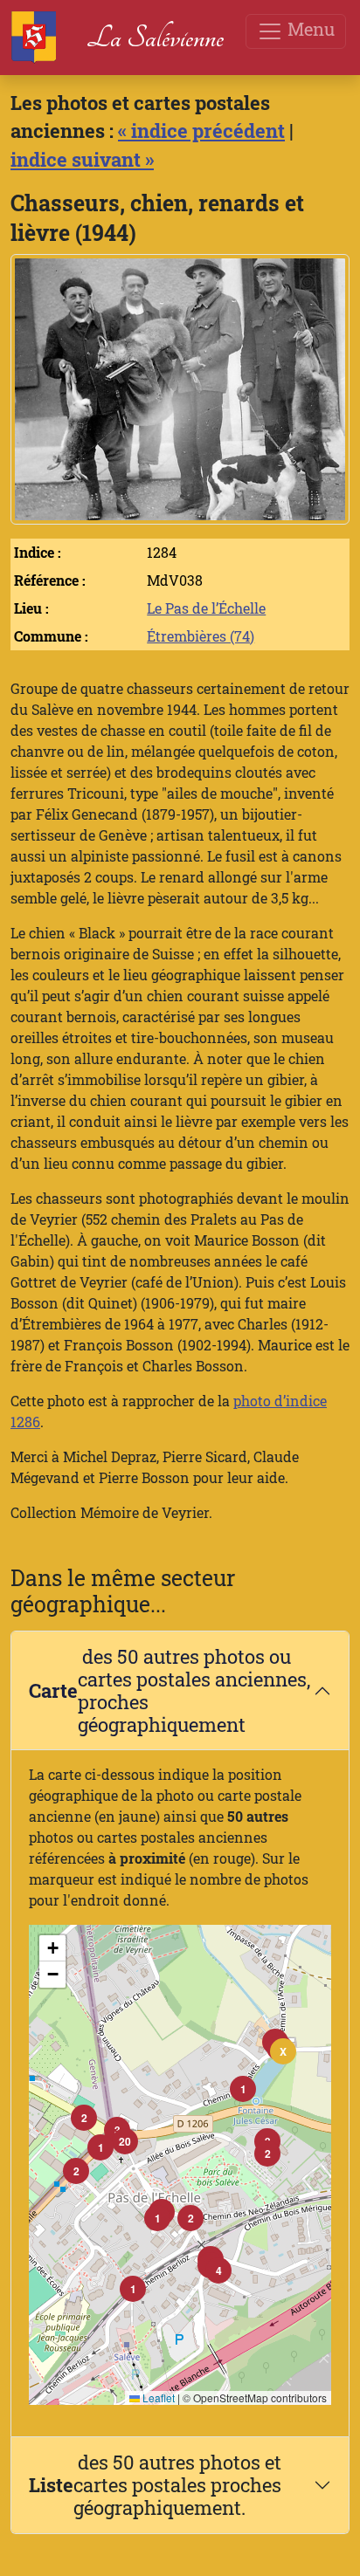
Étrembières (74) (201, 636)
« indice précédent (201, 131)
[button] (243, 2089)
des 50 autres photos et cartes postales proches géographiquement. (155, 2485)
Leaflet (157, 2397)
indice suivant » (82, 159)
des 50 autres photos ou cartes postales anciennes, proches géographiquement (170, 1690)
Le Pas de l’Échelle (206, 608)
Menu (309, 29)
